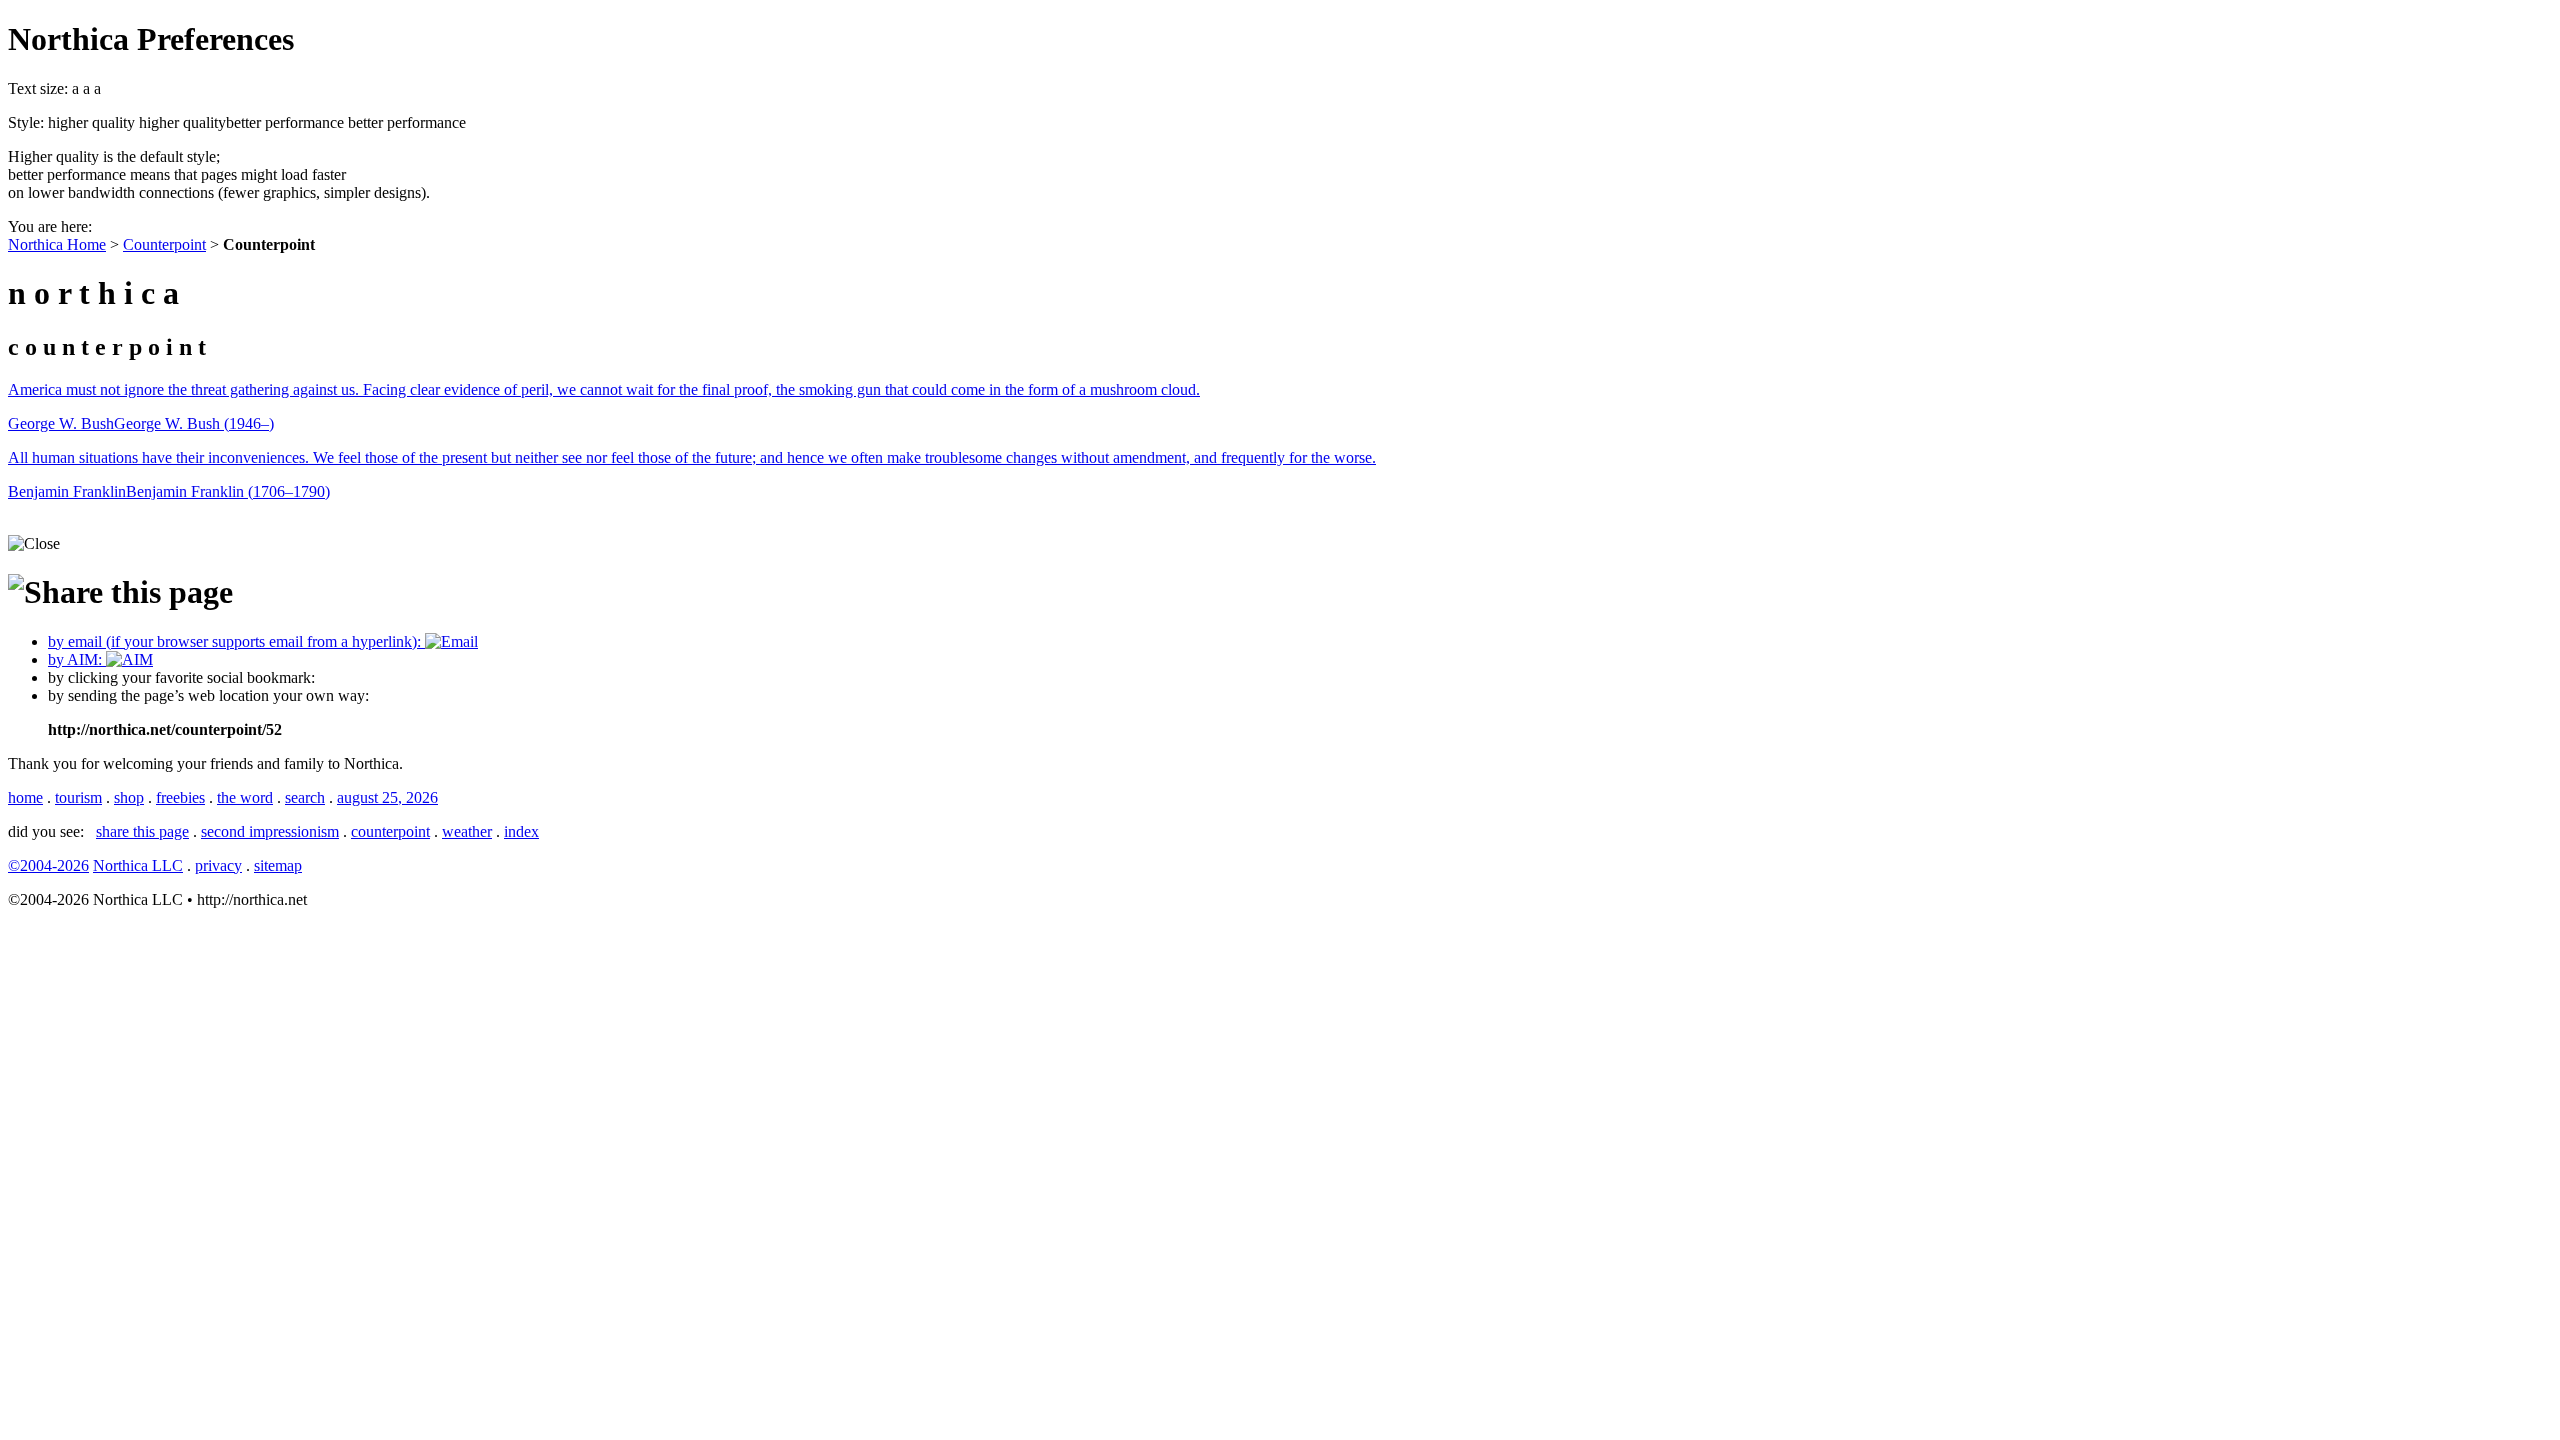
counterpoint (390, 831)
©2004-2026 (48, 865)
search (305, 797)
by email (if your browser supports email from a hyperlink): (236, 641)
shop (129, 797)
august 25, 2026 (387, 797)
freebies (180, 797)
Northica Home (57, 244)
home (25, 797)
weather (467, 831)
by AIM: (77, 659)
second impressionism (270, 831)
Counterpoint (164, 244)
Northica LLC (138, 865)
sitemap (278, 865)
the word (245, 797)
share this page (142, 831)
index (521, 831)
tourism (78, 797)
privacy (218, 865)
